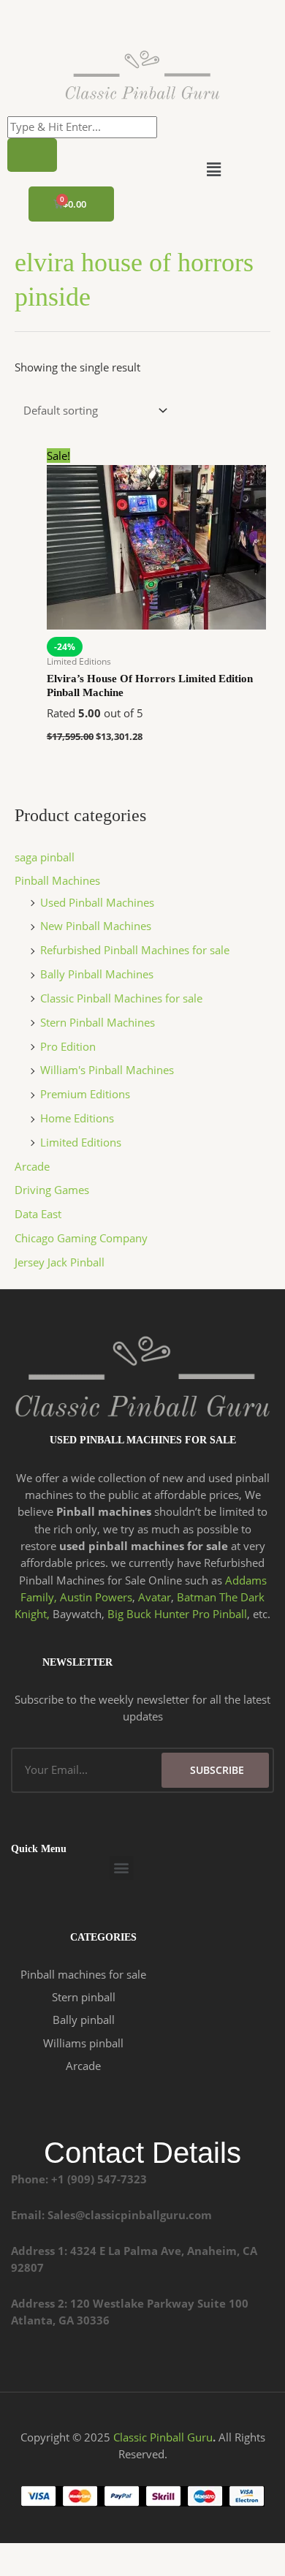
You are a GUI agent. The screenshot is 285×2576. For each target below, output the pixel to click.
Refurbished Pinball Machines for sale (135, 950)
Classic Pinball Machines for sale (121, 998)
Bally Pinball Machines (97, 974)
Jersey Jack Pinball (60, 1262)
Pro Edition (68, 1046)
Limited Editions (81, 1142)
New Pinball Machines (96, 926)
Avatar (155, 1597)
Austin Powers (96, 1597)
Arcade (32, 1166)
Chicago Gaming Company (81, 1238)
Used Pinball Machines (97, 902)
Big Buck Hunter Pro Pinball (177, 1614)
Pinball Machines (57, 880)
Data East (38, 1214)
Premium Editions (85, 1094)
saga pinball (45, 857)
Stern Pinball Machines (98, 1022)
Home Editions (77, 1118)
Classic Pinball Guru (163, 2437)
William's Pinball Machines (107, 1070)
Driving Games (52, 1190)
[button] (213, 169)
